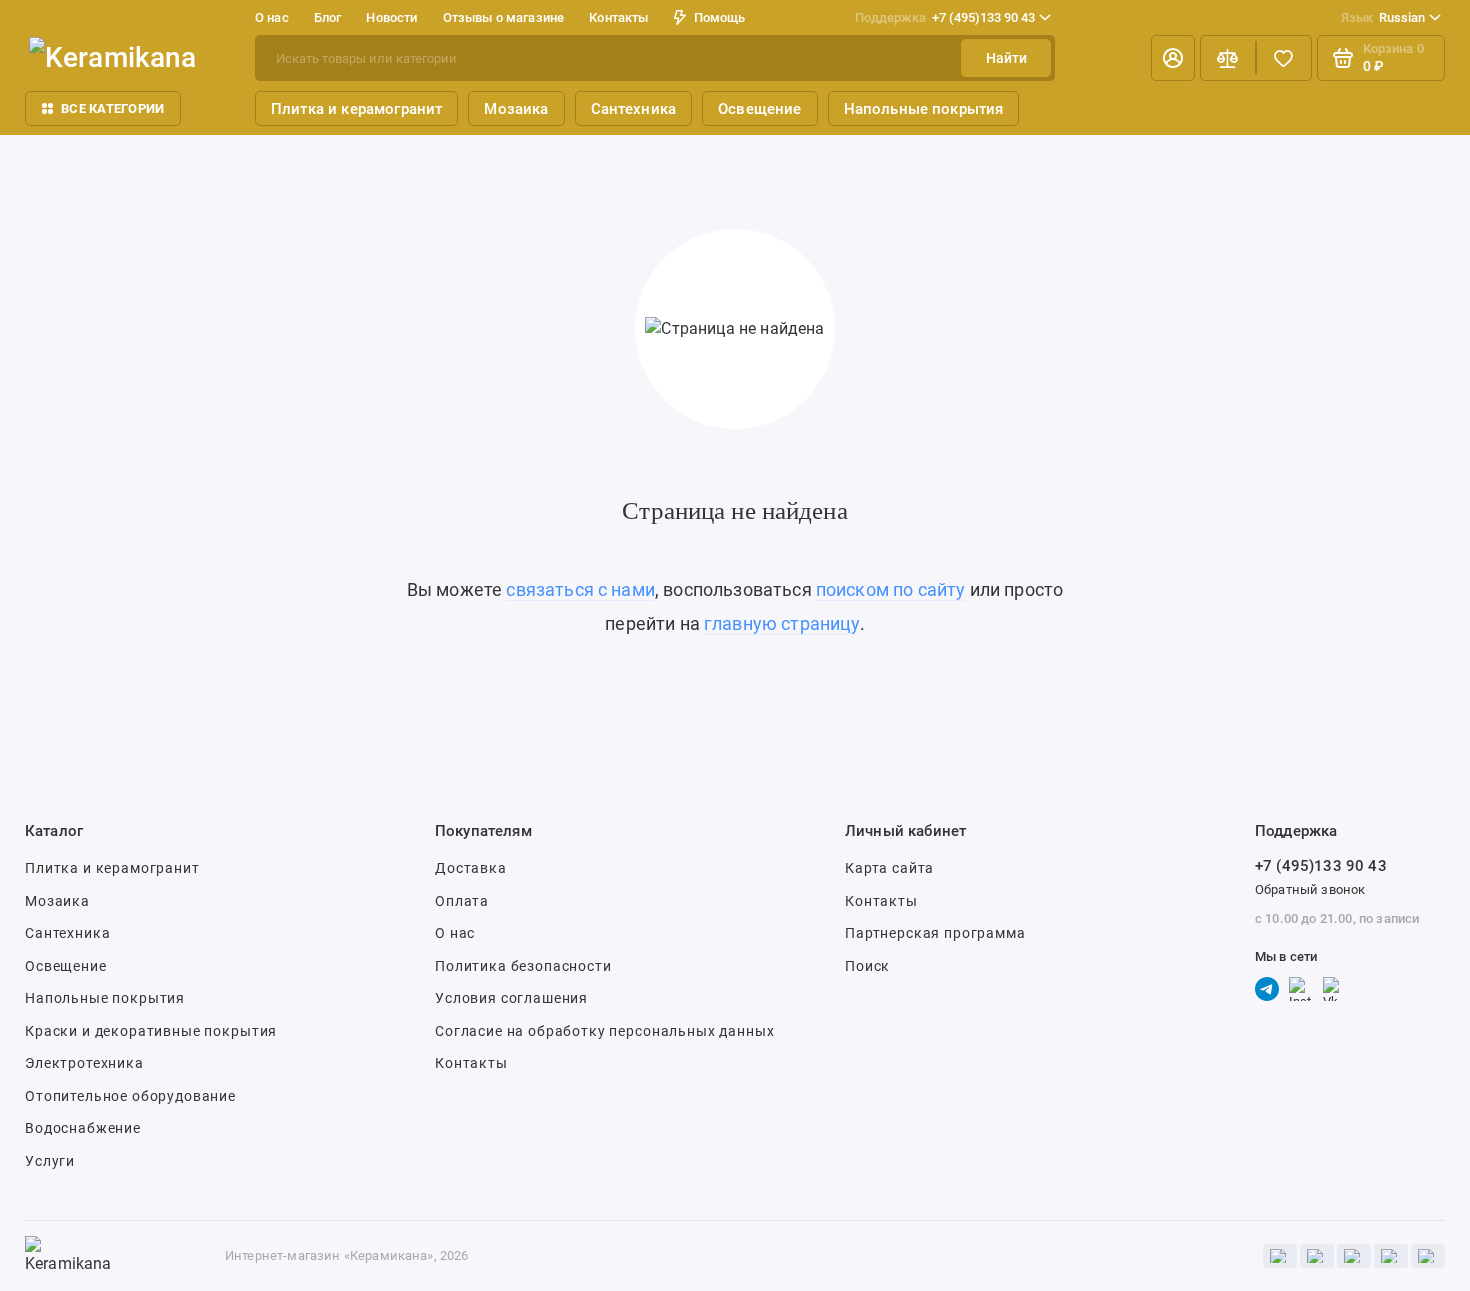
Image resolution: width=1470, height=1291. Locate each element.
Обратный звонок (1310, 889)
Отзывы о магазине (504, 17)
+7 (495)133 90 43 (945, 17)
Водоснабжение (83, 1128)
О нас (455, 933)
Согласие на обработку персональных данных (604, 1031)
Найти (1006, 58)
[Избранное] (1284, 58)
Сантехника (634, 109)
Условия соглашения (511, 998)
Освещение (759, 109)
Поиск (867, 966)
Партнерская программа (935, 933)
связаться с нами (580, 589)
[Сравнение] (1228, 58)
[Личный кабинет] (1173, 58)
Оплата (462, 901)
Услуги (50, 1161)
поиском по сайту (891, 589)
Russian (1383, 17)
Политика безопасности (523, 966)
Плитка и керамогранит (356, 109)
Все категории (112, 108)
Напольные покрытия (924, 109)
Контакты (618, 17)
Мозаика (516, 109)
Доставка (471, 868)
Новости (391, 17)
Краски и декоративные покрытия (151, 1031)
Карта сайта (889, 868)
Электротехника (84, 1063)
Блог (328, 17)
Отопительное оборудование (130, 1096)
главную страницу (782, 623)
